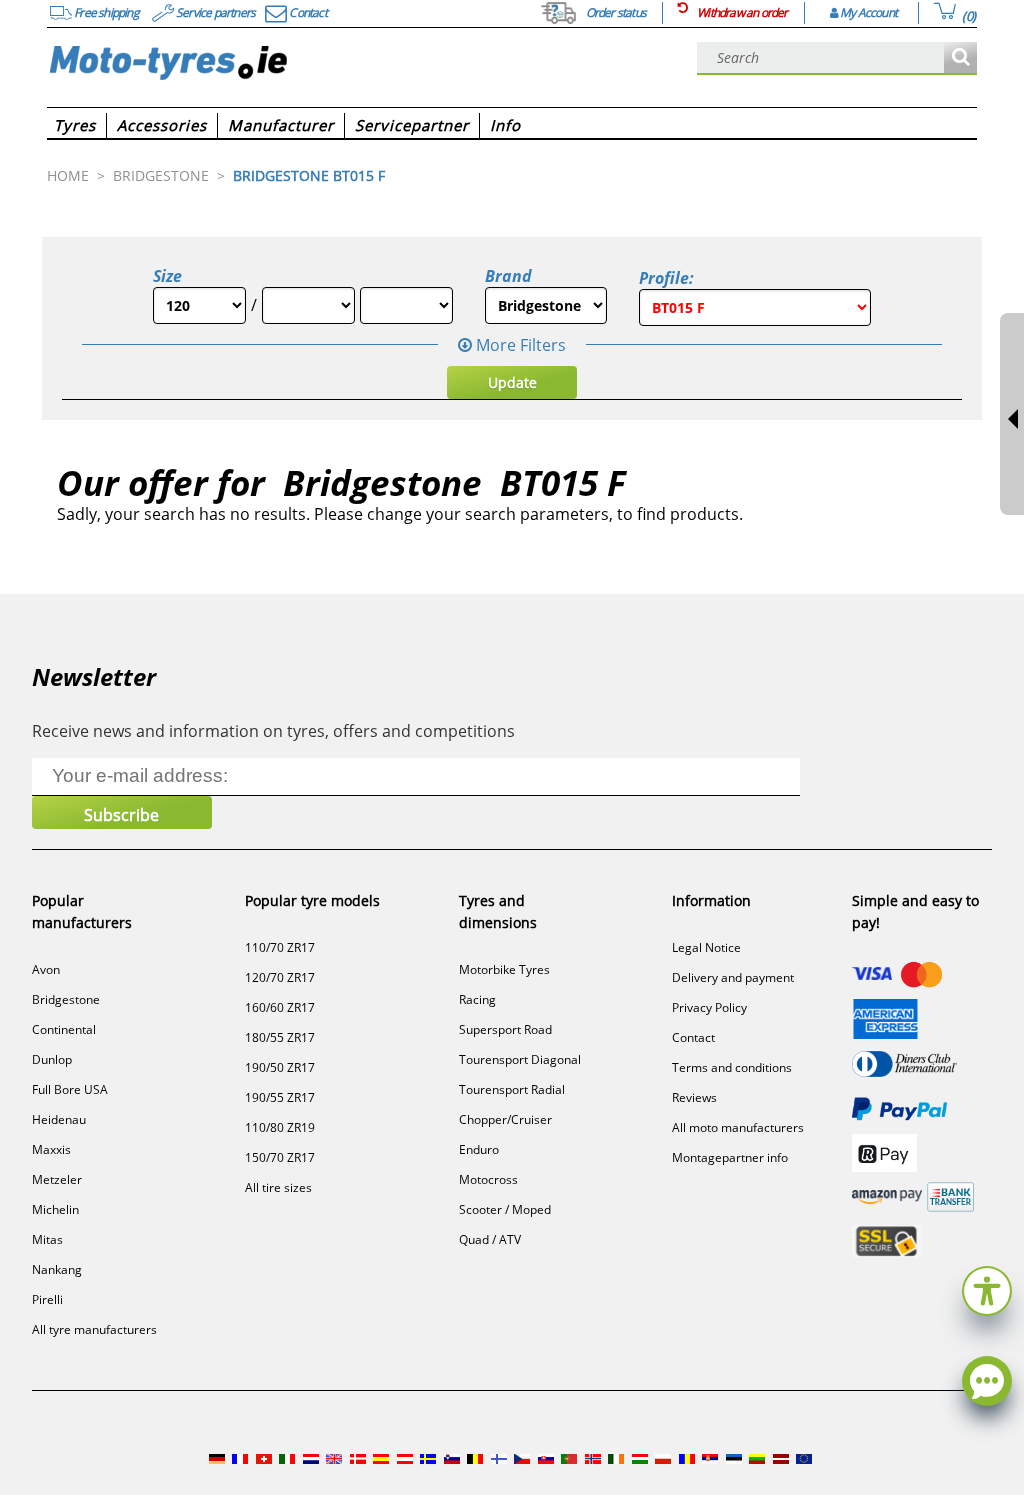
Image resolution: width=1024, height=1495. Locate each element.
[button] (987, 1288)
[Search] (960, 58)
